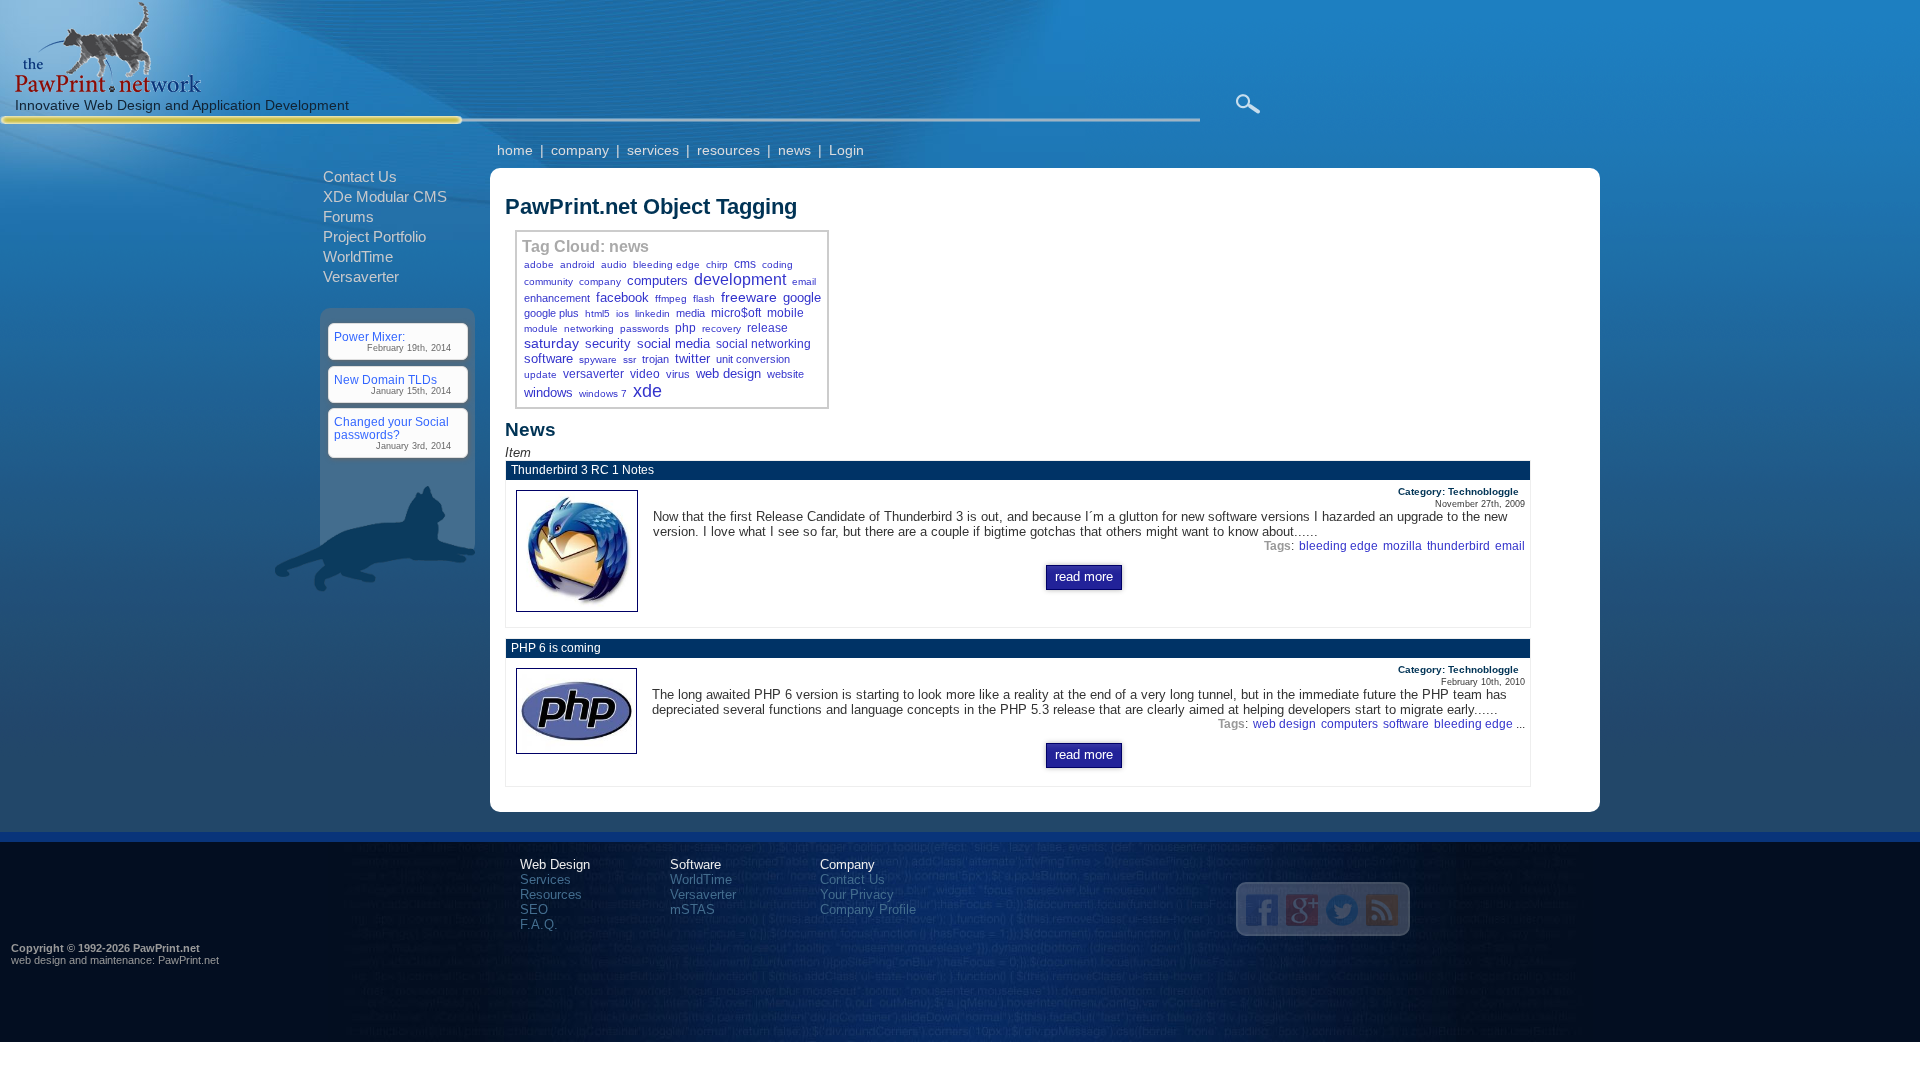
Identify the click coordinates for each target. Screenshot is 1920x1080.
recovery (721, 328)
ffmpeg (671, 298)
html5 (597, 313)
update (540, 374)
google (802, 297)
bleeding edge (666, 264)
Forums (348, 216)
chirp (717, 264)
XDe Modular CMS (385, 196)
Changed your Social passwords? (391, 428)
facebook (622, 297)
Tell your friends (1262, 910)
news (794, 150)
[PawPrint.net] (108, 87)
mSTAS (692, 909)
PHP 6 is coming (556, 648)
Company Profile (868, 909)
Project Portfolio (374, 236)
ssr (629, 359)
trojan (655, 359)
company (580, 150)
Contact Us (360, 176)
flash (704, 298)
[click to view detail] (582, 612)
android (577, 264)
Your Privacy (857, 894)
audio (614, 264)
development (740, 279)
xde (647, 391)
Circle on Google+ (1302, 910)
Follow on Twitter (1342, 910)
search (1247, 104)
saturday (551, 343)
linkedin (652, 313)
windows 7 (603, 393)
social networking (763, 343)
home (515, 150)
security (608, 343)
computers (657, 280)
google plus (551, 313)
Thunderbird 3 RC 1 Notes (582, 470)
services (653, 150)
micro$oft (736, 312)
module (541, 328)
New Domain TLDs (385, 379)
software (548, 358)
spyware (598, 359)
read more (1084, 576)
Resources (551, 894)
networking (589, 328)
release (767, 327)
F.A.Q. (539, 924)
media (690, 313)
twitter (692, 358)
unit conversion (753, 359)
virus (678, 374)
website (785, 374)
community (548, 281)
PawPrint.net (188, 960)
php (685, 327)
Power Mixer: (369, 336)
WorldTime (358, 256)
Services (545, 879)
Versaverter (361, 276)
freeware (749, 297)
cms (745, 263)
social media (673, 343)
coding (777, 264)
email (804, 281)
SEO (534, 909)
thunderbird (1458, 545)
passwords (644, 328)
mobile (785, 312)
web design (728, 373)
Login (846, 150)
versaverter (593, 373)
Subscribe (1382, 910)
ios (622, 313)
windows (548, 392)
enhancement (557, 298)
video (645, 373)
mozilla (1402, 545)
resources (728, 150)
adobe (539, 264)
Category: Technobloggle (1458, 491)
